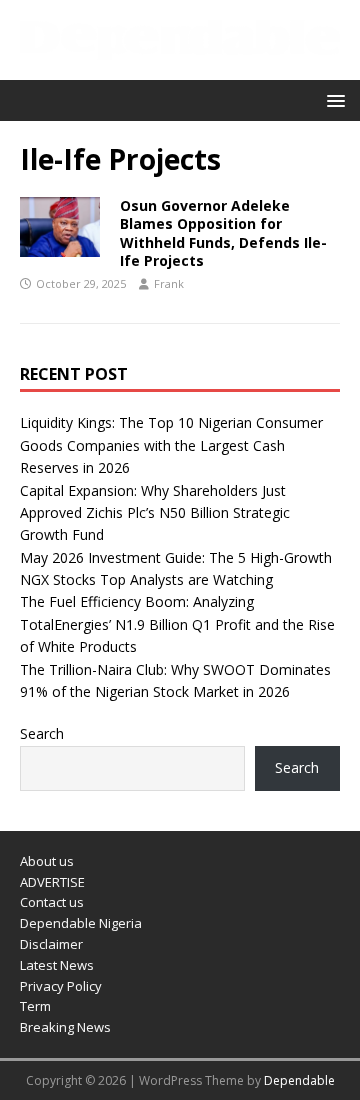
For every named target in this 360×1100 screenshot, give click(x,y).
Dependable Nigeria (81, 923)
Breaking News (65, 1027)
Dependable (299, 1080)
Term (35, 1006)
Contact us (52, 902)
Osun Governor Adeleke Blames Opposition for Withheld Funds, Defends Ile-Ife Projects (223, 233)
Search (42, 733)
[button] (332, 99)
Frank (169, 283)
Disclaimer (51, 944)
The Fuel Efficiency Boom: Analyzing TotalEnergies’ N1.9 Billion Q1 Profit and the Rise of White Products (177, 624)
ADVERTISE (52, 882)
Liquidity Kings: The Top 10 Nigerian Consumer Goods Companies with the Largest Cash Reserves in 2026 (171, 445)
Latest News (57, 965)
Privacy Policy (61, 986)
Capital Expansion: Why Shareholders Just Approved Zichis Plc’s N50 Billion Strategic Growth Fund (155, 513)
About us (47, 861)
